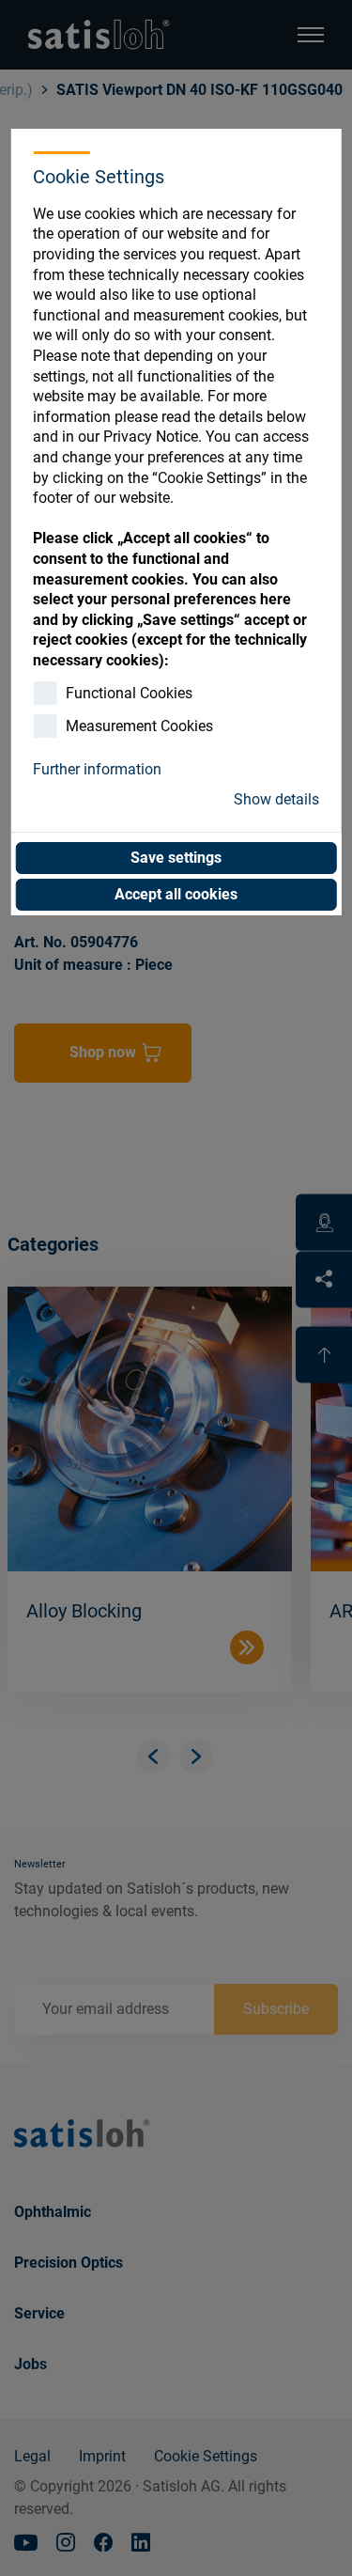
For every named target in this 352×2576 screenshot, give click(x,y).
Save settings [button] (176, 858)
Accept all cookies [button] (176, 894)
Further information (97, 769)
